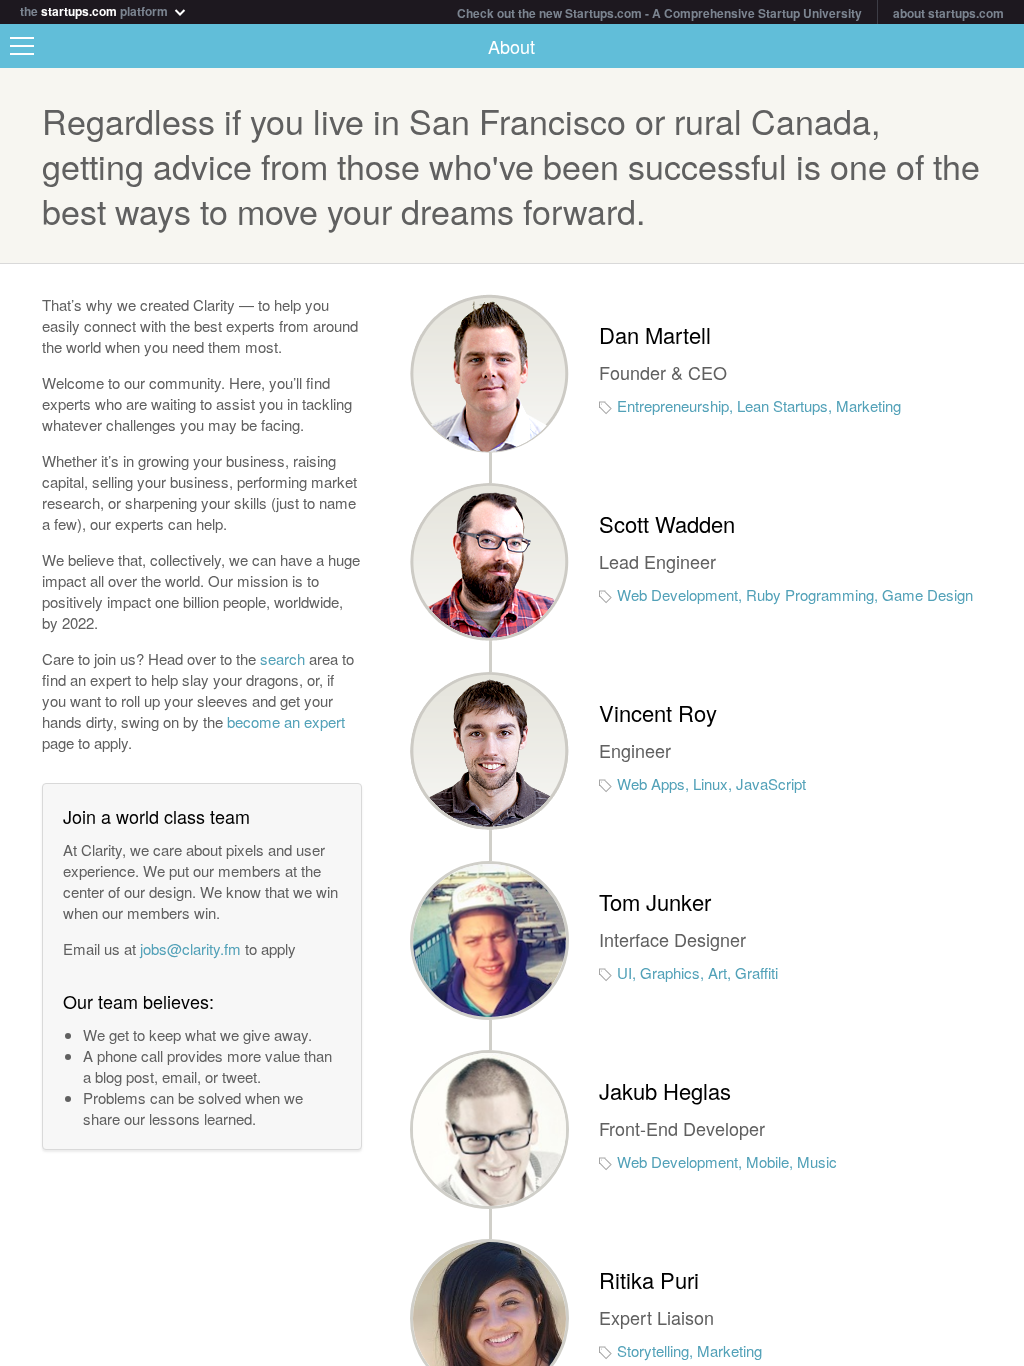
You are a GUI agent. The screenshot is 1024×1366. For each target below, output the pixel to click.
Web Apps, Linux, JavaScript (711, 783)
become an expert (286, 721)
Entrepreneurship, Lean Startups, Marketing (759, 405)
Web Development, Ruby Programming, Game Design (795, 594)
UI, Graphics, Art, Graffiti (697, 972)
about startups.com (948, 13)
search (282, 658)
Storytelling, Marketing (689, 1350)
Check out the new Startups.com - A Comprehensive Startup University (659, 13)
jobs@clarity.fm (190, 948)
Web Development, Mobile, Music (727, 1161)
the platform (95, 9)
